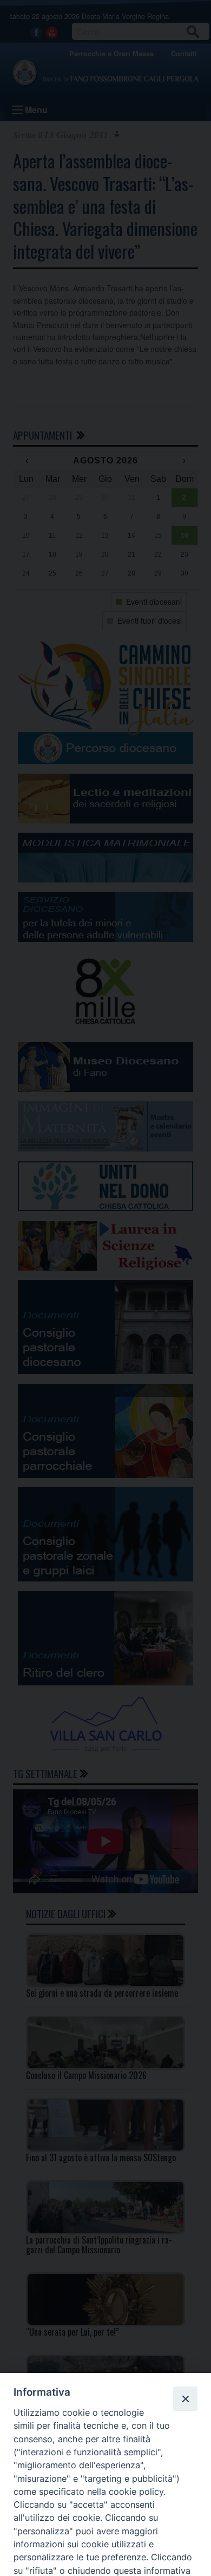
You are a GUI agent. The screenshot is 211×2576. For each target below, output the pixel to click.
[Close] (185, 2398)
